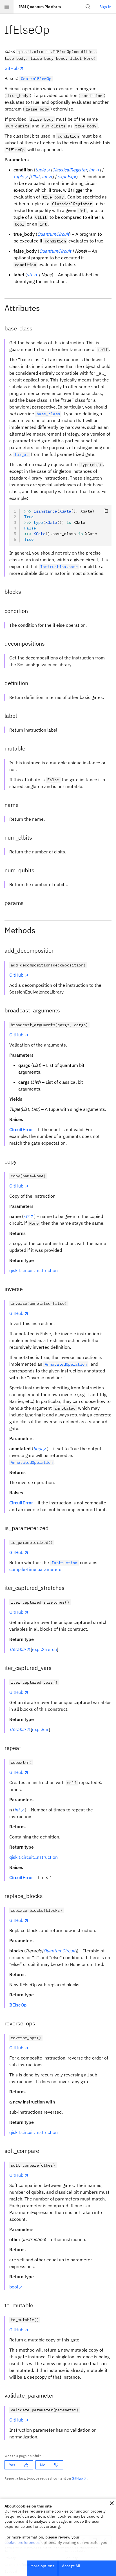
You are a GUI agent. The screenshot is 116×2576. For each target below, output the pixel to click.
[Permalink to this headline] (54, 29)
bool (14, 2287)
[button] (112, 2503)
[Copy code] (106, 511)
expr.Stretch (44, 1649)
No (43, 2465)
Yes (12, 2465)
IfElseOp (18, 2005)
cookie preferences (22, 2542)
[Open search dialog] (88, 7)
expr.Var (40, 1729)
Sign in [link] (105, 7)
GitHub (12, 68)
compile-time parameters (35, 1569)
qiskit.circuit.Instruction (34, 1270)
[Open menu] (7, 7)
